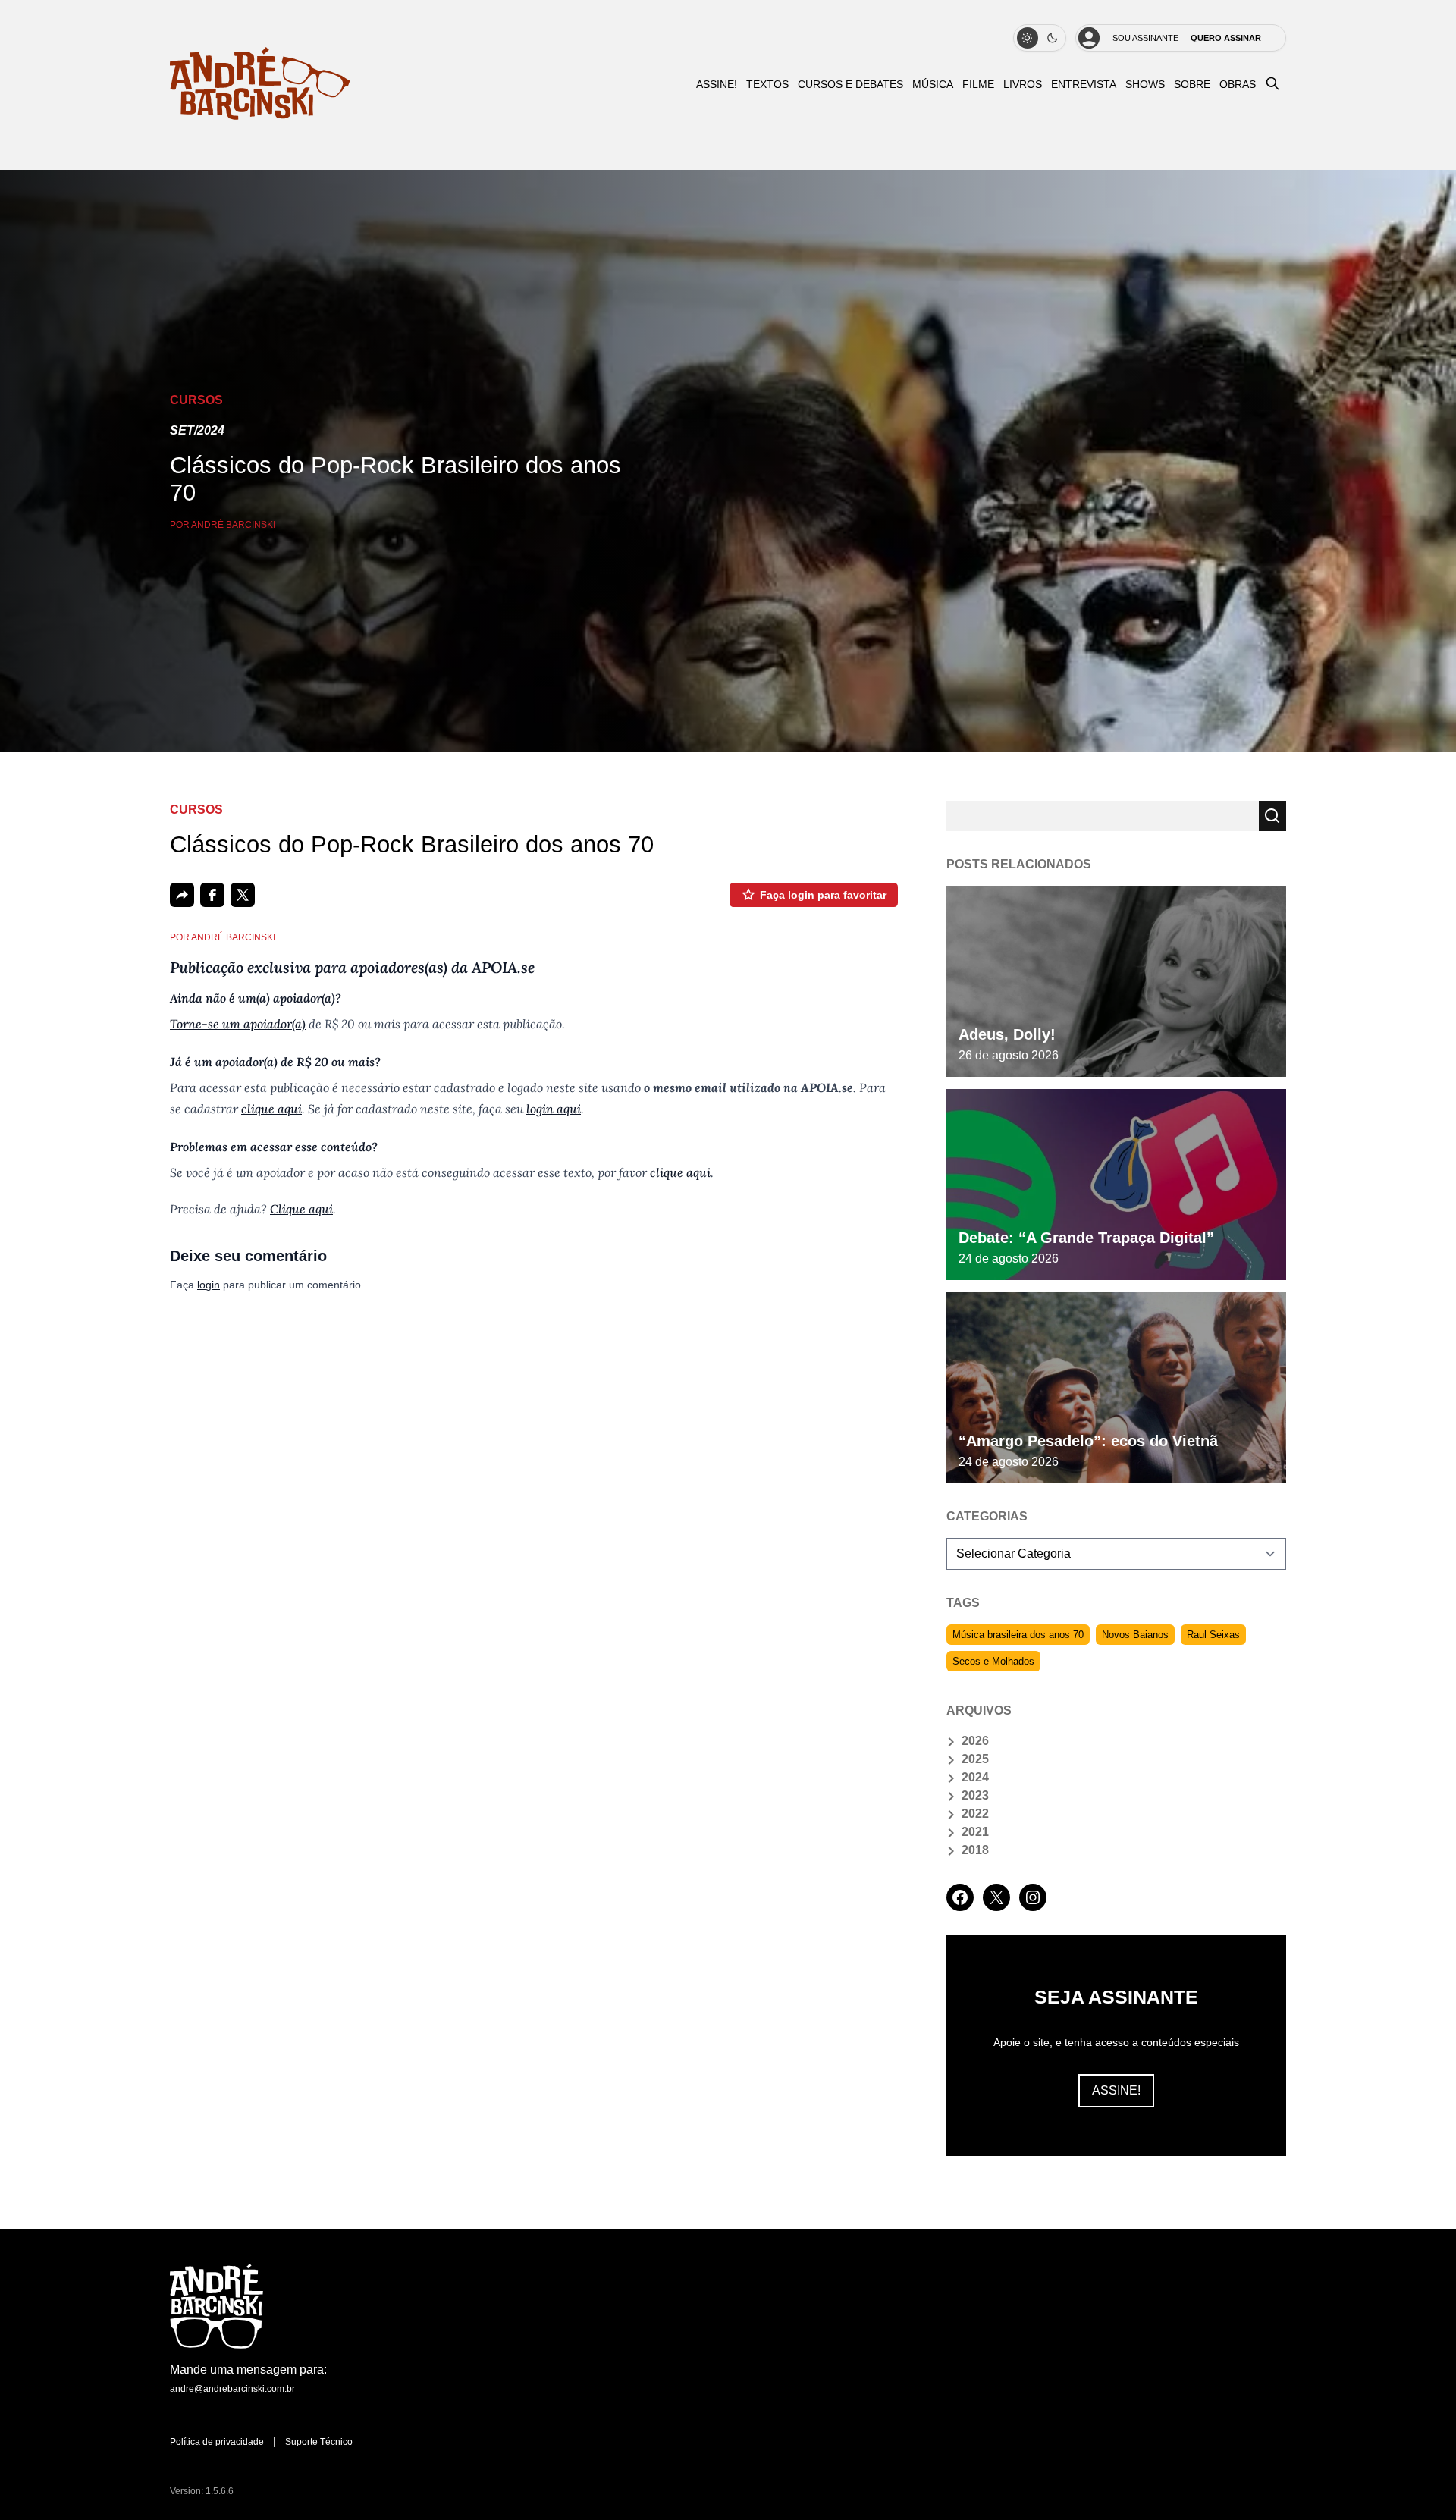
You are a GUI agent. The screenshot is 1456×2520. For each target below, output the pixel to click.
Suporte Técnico (319, 2442)
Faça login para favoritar (823, 895)
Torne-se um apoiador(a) (238, 1024)
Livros (1023, 85)
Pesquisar (1272, 816)
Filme (978, 85)
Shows (1145, 85)
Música (933, 85)
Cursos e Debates (850, 85)
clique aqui (271, 1109)
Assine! (1116, 2090)
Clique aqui (301, 1209)
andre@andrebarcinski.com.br (232, 2389)
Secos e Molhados (993, 1661)
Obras (1238, 85)
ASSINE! (717, 85)
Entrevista (1084, 85)
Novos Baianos (1135, 1635)
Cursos (196, 400)
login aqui (554, 1109)
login (209, 1285)
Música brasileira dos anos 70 (1018, 1635)
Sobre (1192, 85)
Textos (767, 85)
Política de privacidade (217, 2442)
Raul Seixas (1213, 1635)
